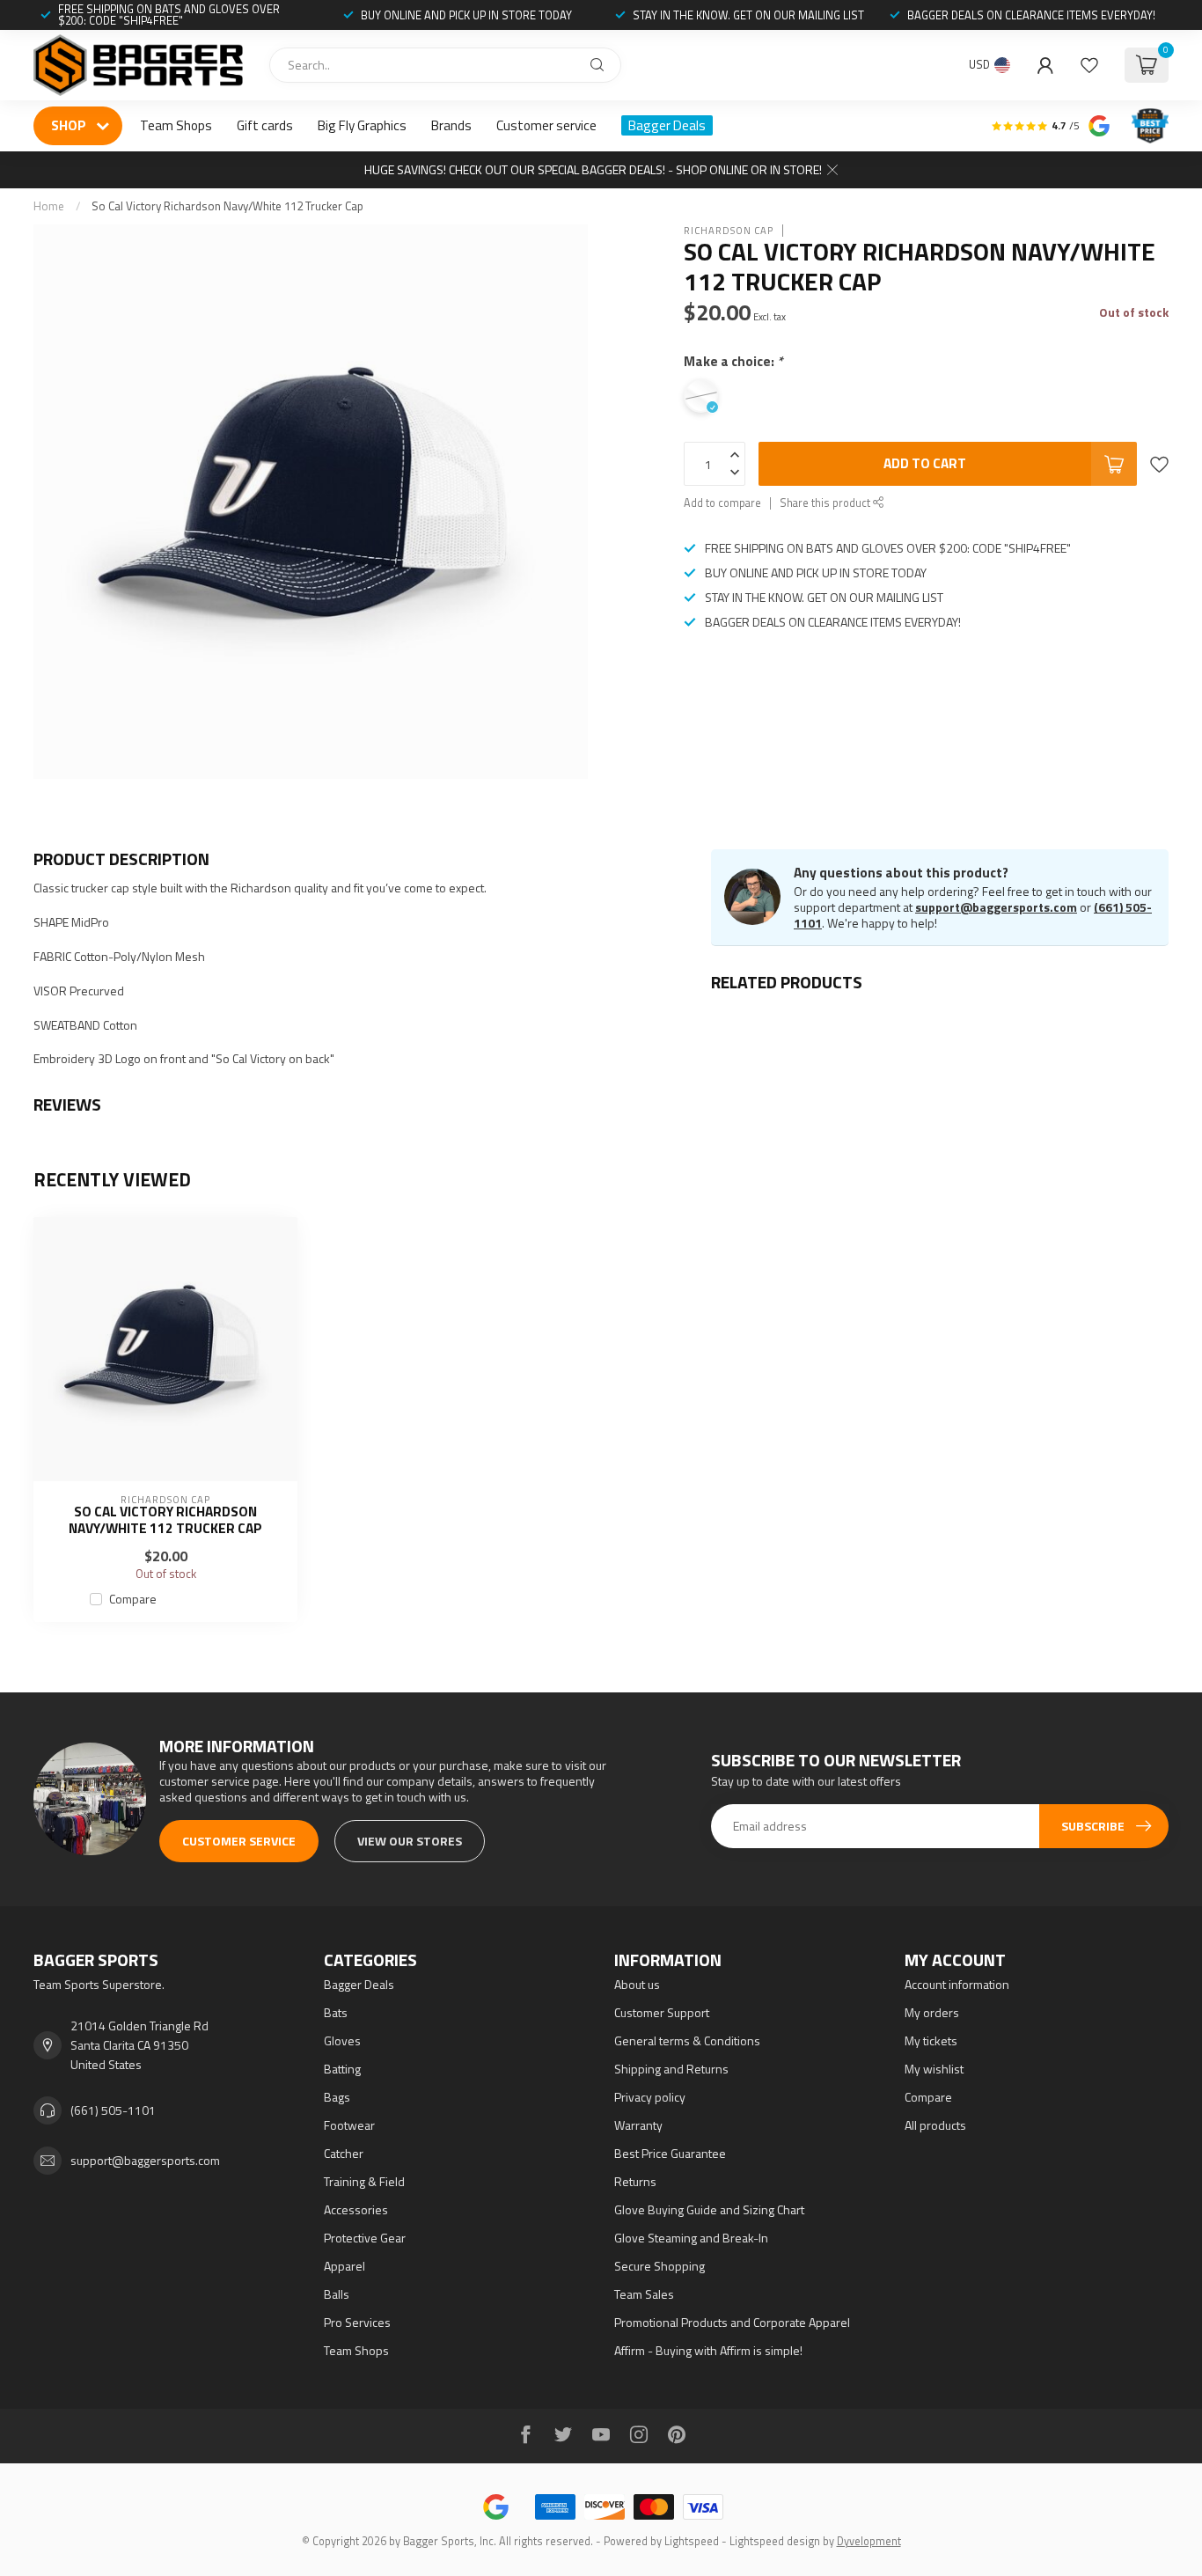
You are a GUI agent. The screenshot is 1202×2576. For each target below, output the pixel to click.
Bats (336, 2012)
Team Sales (644, 2294)
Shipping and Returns (671, 2069)
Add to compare (722, 503)
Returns (635, 2181)
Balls (337, 2294)
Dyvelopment (869, 2541)
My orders (932, 2012)
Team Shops (176, 125)
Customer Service (239, 1841)
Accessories (356, 2209)
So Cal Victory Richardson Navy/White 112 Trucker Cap (227, 206)
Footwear (349, 2125)
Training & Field (364, 2181)
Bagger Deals (667, 125)
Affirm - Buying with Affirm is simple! (708, 2350)
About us (637, 1984)
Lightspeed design (775, 2541)
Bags (337, 2097)
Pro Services (357, 2322)
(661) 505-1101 (113, 2110)
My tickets (931, 2040)
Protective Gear (365, 2238)
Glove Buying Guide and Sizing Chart (709, 2209)
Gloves (342, 2040)
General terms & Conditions (687, 2040)
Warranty (638, 2125)
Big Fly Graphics (362, 125)
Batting (342, 2069)
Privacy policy (650, 2097)
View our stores (410, 1841)
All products (935, 2125)
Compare (133, 1599)
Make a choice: (733, 361)
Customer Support (662, 2012)
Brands (451, 125)
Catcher (344, 2153)
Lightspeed (692, 2541)
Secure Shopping (660, 2266)
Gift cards (265, 125)
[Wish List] (1089, 65)
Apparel (344, 2266)
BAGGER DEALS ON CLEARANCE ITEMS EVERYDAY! (1031, 15)
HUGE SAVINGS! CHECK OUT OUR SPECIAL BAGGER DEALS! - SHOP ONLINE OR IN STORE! (593, 169)
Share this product (826, 503)
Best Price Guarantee (670, 2153)
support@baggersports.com (996, 907)
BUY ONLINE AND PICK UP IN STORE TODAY (466, 15)
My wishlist (934, 2069)
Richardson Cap (729, 230)
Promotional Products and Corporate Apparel (732, 2322)
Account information (957, 1984)
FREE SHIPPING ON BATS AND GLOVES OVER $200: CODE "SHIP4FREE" (169, 15)
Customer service (546, 125)
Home (49, 206)
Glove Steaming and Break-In (691, 2238)
